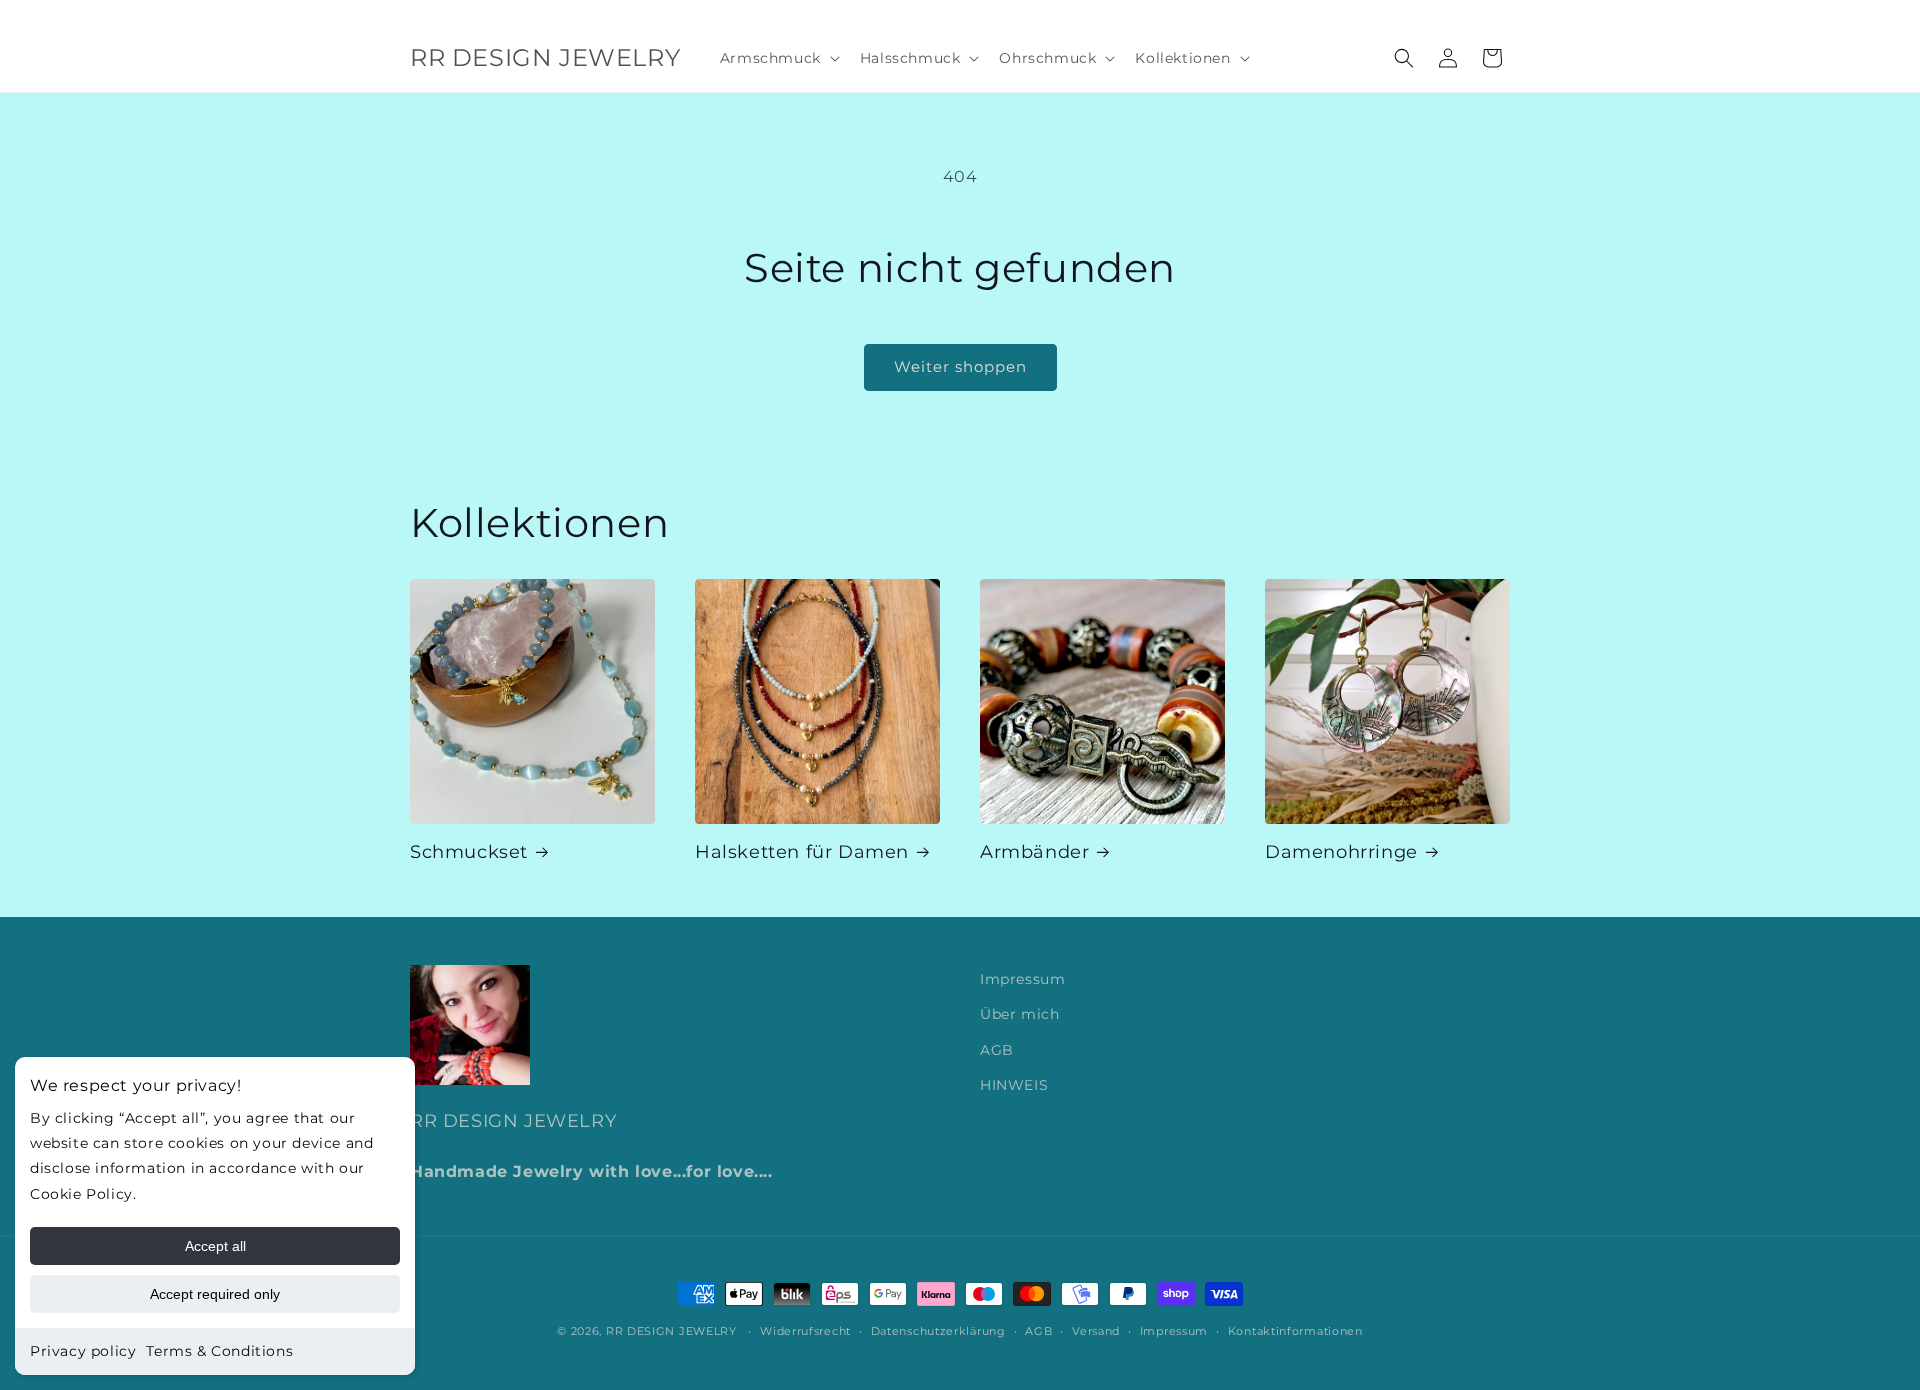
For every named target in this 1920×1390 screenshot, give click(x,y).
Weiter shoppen (960, 366)
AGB (997, 1050)
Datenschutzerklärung (938, 1331)
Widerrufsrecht (805, 1331)
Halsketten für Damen (802, 852)
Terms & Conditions (219, 1351)
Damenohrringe (1341, 852)
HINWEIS (1014, 1085)
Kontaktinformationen (1295, 1331)
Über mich (1019, 1014)
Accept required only (215, 1294)
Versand (1096, 1331)
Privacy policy (83, 1351)
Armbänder (1034, 852)
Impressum (1022, 979)
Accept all (215, 1246)
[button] (778, 58)
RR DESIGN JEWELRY (673, 1331)
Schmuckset (469, 852)
